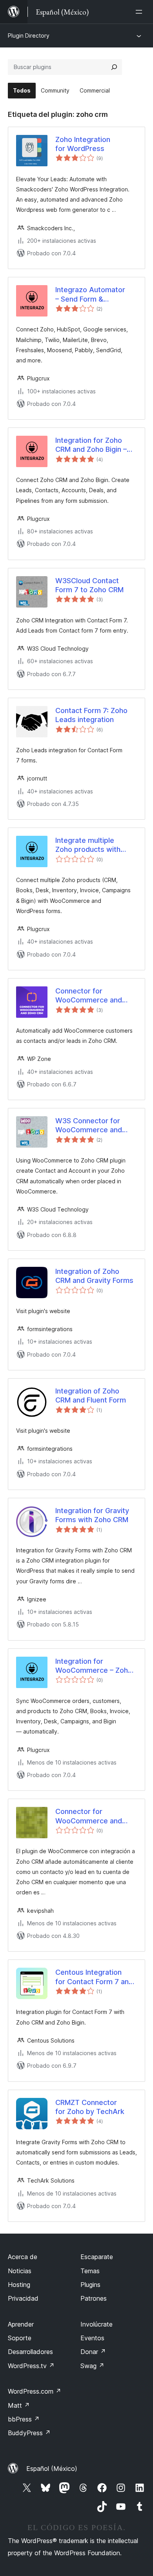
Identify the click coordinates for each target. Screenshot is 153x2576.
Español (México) (52, 2469)
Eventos (92, 2338)
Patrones (94, 2298)
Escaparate (97, 2257)
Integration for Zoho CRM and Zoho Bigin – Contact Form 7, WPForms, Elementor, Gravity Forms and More (95, 445)
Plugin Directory (29, 35)
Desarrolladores (30, 2352)
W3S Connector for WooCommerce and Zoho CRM (89, 1126)
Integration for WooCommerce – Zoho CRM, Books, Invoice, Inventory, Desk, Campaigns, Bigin (94, 1666)
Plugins (90, 2285)
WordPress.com (35, 2391)
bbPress (24, 2419)
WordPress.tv (31, 2366)
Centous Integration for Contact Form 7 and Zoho (94, 1977)
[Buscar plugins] (114, 67)
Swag (92, 2366)
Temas (90, 2271)
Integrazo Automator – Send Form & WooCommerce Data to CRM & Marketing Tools (95, 295)
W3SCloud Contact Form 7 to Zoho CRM (89, 585)
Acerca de (23, 2257)
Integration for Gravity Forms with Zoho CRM (92, 1515)
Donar (93, 2352)
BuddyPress (29, 2433)
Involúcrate (97, 2324)
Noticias (20, 2271)
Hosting (19, 2285)
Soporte (20, 2338)
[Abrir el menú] (140, 12)
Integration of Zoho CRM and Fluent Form (91, 1395)
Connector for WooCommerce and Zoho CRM (89, 996)
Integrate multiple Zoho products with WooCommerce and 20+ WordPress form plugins (91, 845)
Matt (19, 2405)
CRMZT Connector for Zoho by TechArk (90, 2107)
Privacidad (23, 2298)
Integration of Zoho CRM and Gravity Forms (94, 1276)
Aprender (21, 2324)
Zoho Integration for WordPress (83, 144)
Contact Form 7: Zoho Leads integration (91, 715)
